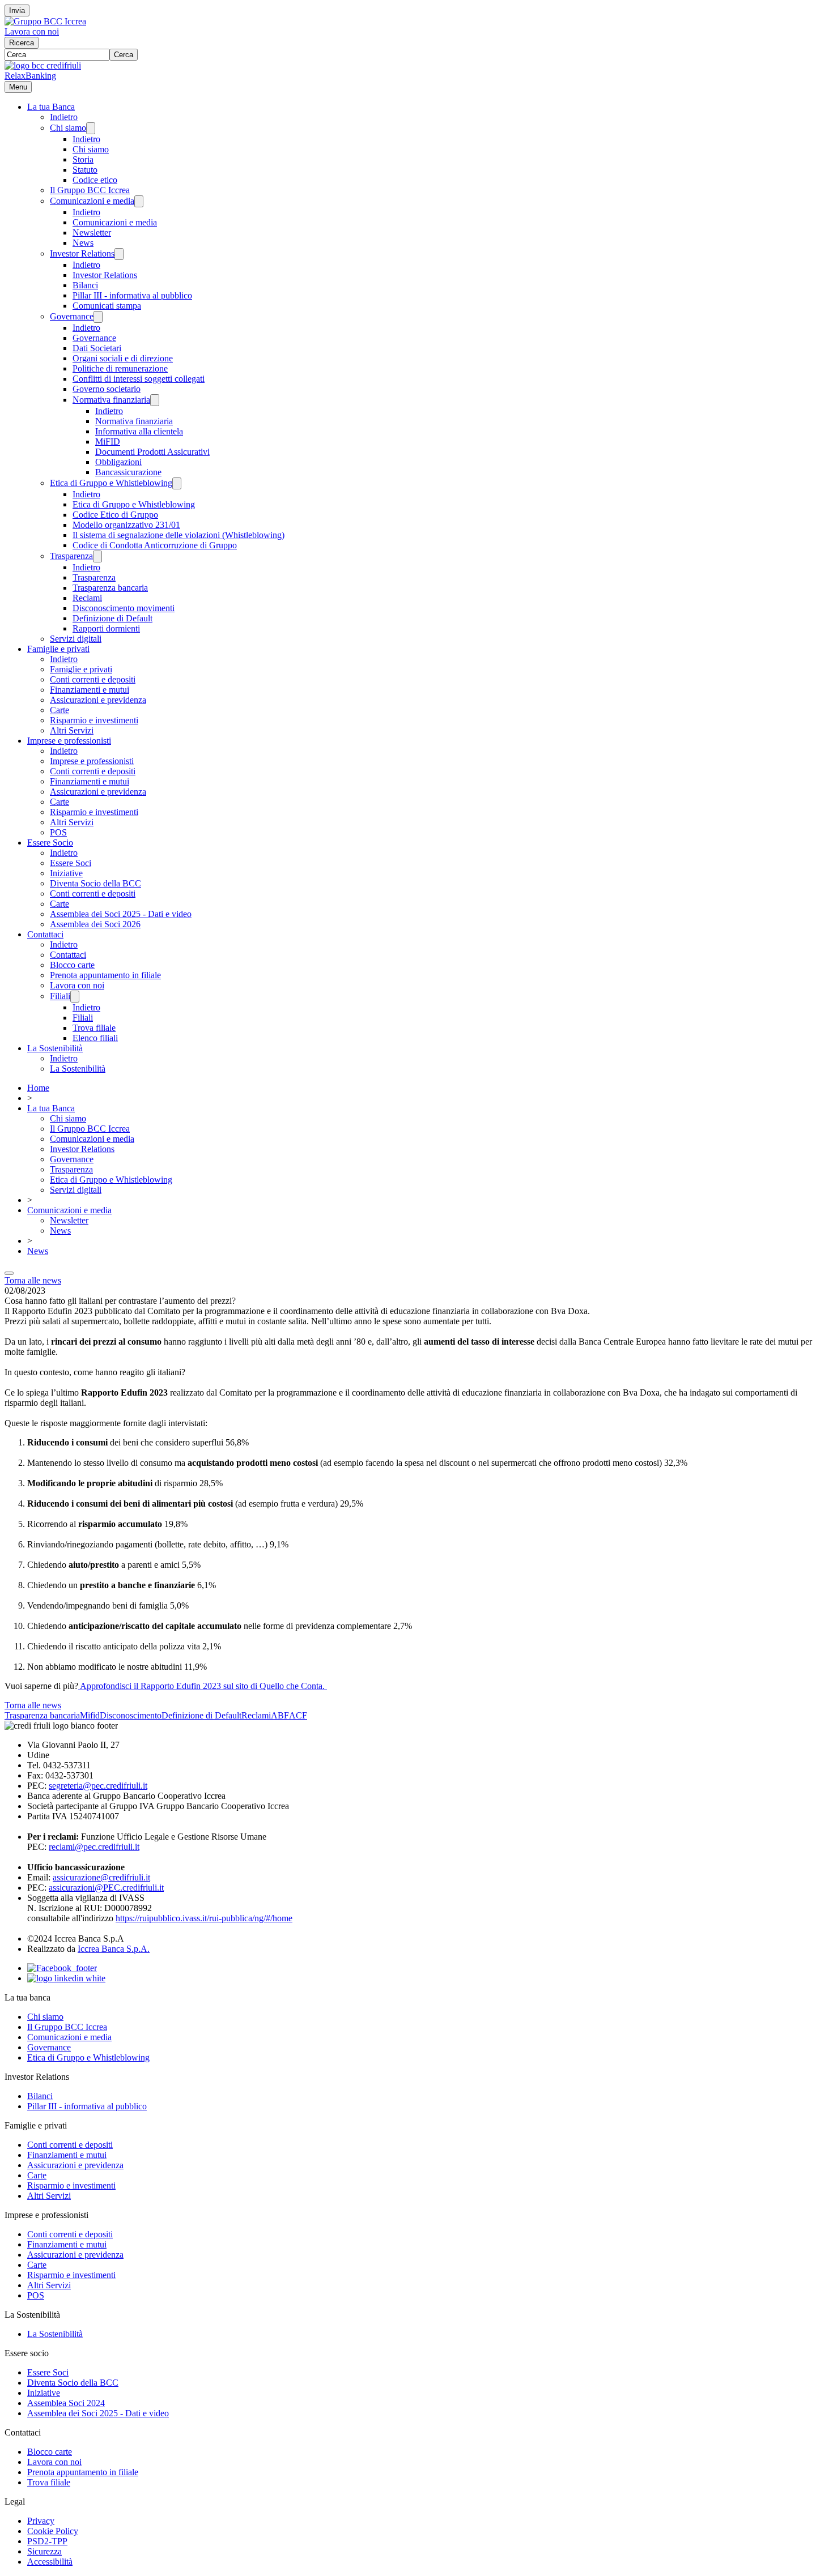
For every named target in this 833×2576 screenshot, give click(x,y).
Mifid (90, 1715)
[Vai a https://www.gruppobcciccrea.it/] (45, 21)
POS (58, 832)
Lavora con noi (32, 31)
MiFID (108, 442)
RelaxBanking (30, 76)
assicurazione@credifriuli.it (101, 1877)
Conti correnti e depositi (93, 679)
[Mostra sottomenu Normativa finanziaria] (155, 400)
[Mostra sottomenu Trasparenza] (97, 556)
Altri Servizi (72, 730)
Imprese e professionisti (69, 741)
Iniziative (66, 873)
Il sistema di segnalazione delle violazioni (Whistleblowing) (178, 535)
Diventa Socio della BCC (95, 883)
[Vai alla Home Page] (43, 65)
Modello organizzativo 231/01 (126, 525)
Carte (59, 710)
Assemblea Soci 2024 (66, 2403)
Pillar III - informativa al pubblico (132, 295)
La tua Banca (51, 107)
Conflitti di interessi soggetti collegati (139, 379)
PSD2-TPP (47, 2541)
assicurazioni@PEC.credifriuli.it (106, 1888)
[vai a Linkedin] (66, 1978)
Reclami (87, 598)
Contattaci (45, 934)
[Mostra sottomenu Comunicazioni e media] (139, 201)
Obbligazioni (118, 462)
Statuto (85, 170)
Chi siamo (68, 128)
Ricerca (22, 43)
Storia (83, 159)
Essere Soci (71, 863)
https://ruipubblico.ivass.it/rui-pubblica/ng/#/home (204, 1918)
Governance (72, 316)
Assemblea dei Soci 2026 (95, 924)
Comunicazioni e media (92, 201)
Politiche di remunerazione (120, 368)
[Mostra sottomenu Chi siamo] (91, 128)
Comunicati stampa (107, 306)
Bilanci (85, 285)
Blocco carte (72, 965)
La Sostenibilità (55, 1048)
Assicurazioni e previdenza (98, 700)
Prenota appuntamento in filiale (105, 975)
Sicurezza (44, 2551)
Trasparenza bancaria (110, 588)
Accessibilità (50, 2562)
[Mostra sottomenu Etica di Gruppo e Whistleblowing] (177, 483)
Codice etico (95, 180)
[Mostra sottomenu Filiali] (75, 997)
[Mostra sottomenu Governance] (98, 317)
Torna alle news (33, 1280)
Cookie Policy (53, 2531)
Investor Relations (82, 253)
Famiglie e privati (58, 649)
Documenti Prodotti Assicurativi (152, 452)
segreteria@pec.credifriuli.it (98, 1786)
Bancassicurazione (128, 472)
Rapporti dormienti (106, 628)
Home (38, 1088)
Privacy (41, 2521)
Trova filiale (94, 1028)
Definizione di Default (112, 618)
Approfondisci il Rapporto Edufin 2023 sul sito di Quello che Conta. (203, 1686)
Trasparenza (71, 556)
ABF (280, 1715)
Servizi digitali (76, 639)
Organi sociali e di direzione (123, 358)
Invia (17, 10)
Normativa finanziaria (111, 400)
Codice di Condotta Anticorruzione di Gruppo (155, 545)
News (83, 243)
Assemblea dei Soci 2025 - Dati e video (121, 914)
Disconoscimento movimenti (124, 608)
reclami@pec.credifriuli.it (94, 1847)
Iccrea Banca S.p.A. (114, 1949)
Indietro (64, 117)
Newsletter (92, 233)
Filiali (60, 996)
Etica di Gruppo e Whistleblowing (111, 483)
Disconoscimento (131, 1715)
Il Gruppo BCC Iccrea (90, 190)
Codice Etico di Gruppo (115, 515)
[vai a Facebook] (62, 1968)
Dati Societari (97, 348)
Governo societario (107, 389)
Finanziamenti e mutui (90, 690)
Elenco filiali (95, 1038)
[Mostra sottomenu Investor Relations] (119, 254)
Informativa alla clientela (139, 431)
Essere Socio (50, 843)
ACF (298, 1715)
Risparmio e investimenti (94, 720)
